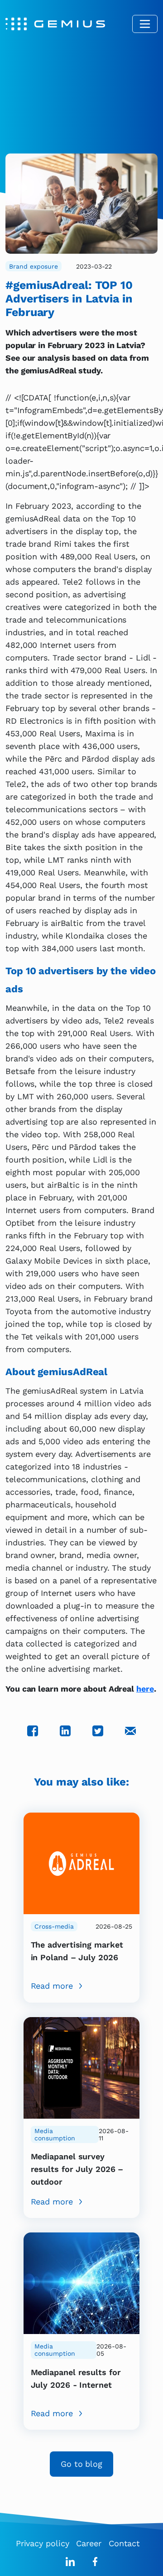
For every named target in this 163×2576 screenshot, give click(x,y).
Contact (124, 2543)
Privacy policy (43, 2543)
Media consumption (55, 2134)
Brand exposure (34, 266)
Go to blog (81, 2464)
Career (89, 2543)
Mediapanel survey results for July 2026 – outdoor (77, 2169)
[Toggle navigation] (145, 24)
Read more (52, 1986)
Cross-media (54, 1926)
